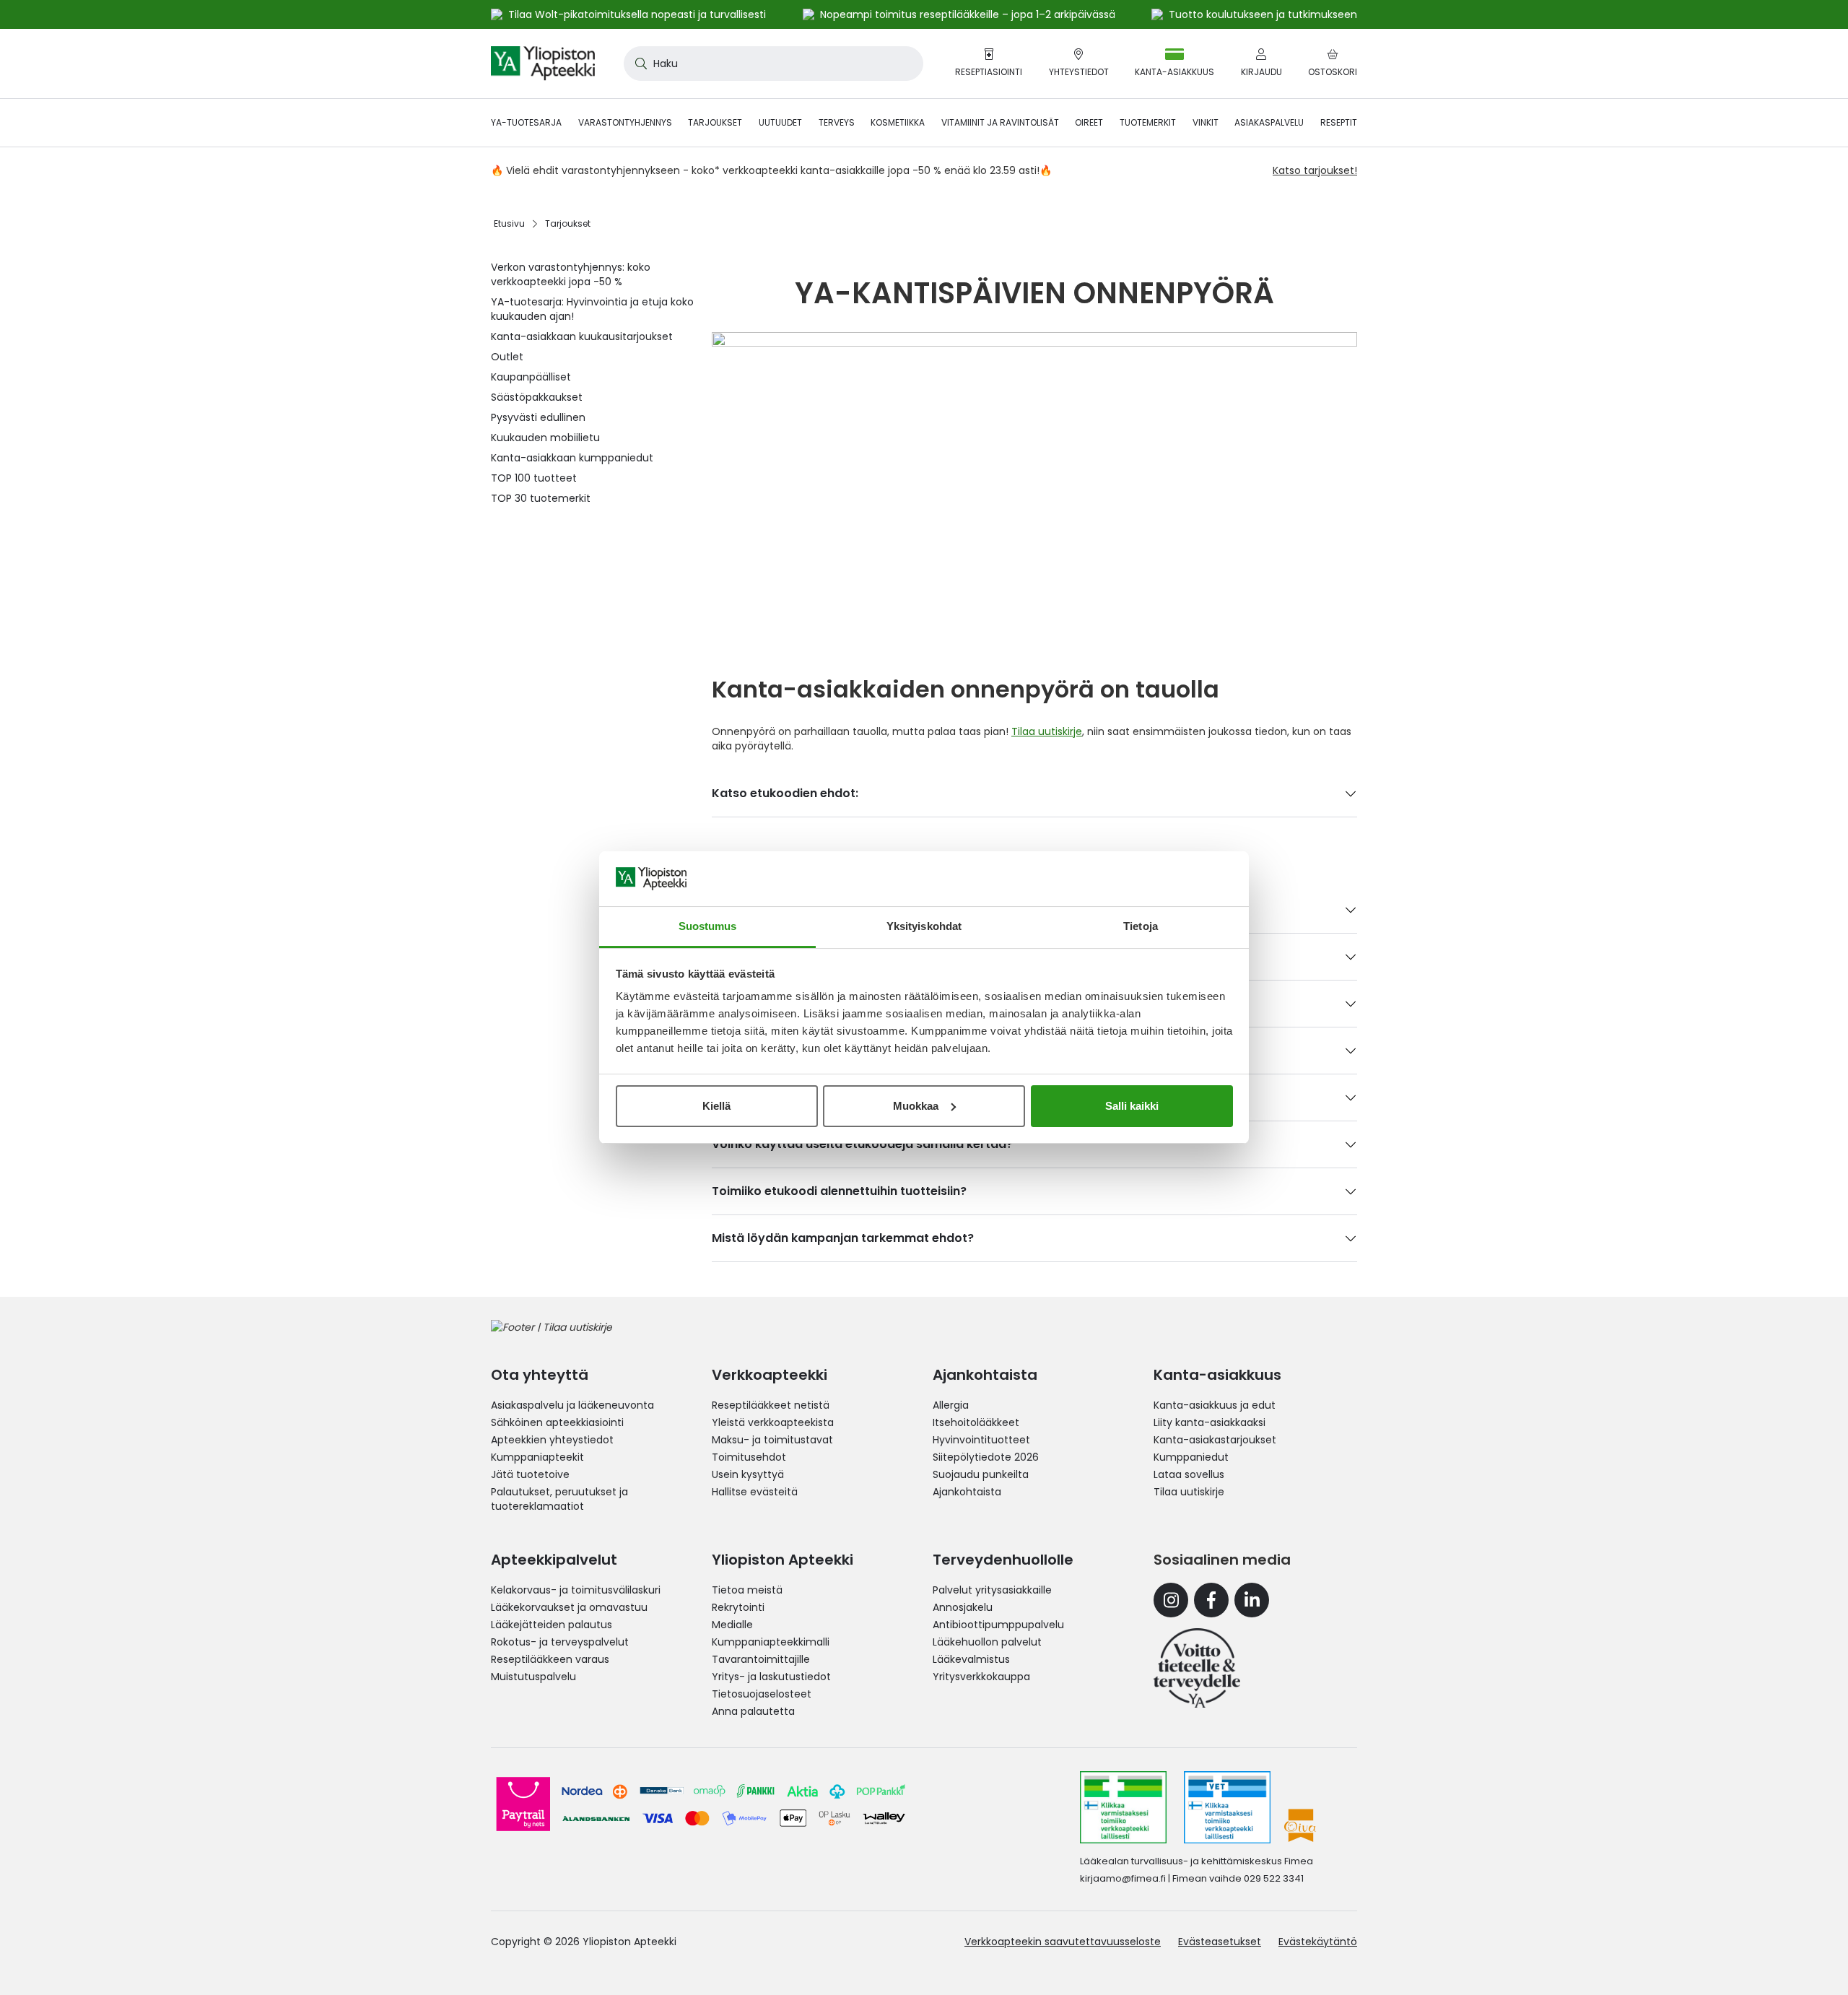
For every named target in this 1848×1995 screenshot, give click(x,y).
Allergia (951, 1405)
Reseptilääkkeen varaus (550, 1659)
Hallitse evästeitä (755, 1492)
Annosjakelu (963, 1607)
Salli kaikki (1132, 1106)
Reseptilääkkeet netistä (771, 1405)
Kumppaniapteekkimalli (771, 1642)
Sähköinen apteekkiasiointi (557, 1422)
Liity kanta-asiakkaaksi (1210, 1422)
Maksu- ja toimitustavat (772, 1440)
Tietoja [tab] (1141, 926)
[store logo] (543, 64)
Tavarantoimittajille (761, 1659)
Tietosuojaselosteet (762, 1694)
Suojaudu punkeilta (981, 1474)
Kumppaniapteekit (537, 1457)
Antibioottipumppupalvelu (998, 1625)
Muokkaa (916, 1106)
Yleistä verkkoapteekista (773, 1422)
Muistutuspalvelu (533, 1677)
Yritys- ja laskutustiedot (771, 1677)
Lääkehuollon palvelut (987, 1642)
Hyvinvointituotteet (981, 1440)
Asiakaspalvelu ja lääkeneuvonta (572, 1405)
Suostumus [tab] (708, 926)
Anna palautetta (753, 1711)
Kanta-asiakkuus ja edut (1215, 1405)
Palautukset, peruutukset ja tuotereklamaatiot (559, 1499)
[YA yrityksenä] (1197, 1668)
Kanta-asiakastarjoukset (1215, 1440)
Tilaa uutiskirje (1047, 731)
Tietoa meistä (747, 1590)
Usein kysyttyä (748, 1474)
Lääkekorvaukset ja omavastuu (569, 1607)
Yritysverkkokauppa (981, 1677)
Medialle (732, 1625)
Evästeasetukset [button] (1220, 1942)
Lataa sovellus (1189, 1474)
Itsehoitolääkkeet (976, 1422)
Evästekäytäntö (1318, 1942)
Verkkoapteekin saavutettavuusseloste (1063, 1942)
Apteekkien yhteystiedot (552, 1440)
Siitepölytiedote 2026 (986, 1457)
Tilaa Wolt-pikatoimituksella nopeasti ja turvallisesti (637, 14)
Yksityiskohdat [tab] (924, 926)
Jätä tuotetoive (530, 1474)
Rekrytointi (738, 1607)
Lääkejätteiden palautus (552, 1625)
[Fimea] (1123, 1807)
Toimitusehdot (749, 1457)
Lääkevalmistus (971, 1659)
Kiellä (716, 1106)
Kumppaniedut (1191, 1457)
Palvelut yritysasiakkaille (992, 1590)
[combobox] (773, 64)
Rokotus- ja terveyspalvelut (560, 1642)
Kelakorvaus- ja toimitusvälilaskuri (576, 1590)
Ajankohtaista (967, 1492)
